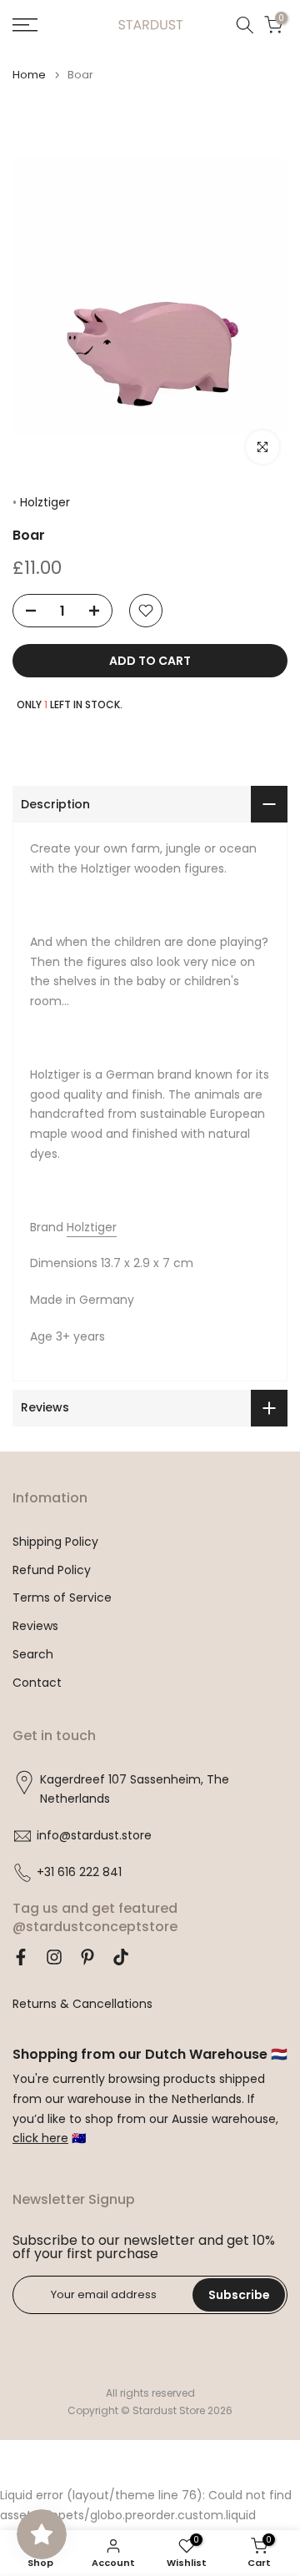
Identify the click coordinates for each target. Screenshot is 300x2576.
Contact (37, 1683)
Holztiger (45, 502)
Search (33, 1655)
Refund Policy (52, 1570)
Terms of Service (62, 1598)
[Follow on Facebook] (21, 1957)
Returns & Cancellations (82, 2004)
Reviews (35, 1626)
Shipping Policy (55, 1542)
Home (29, 75)
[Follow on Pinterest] (87, 1957)
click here (40, 2138)
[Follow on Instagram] (54, 1957)
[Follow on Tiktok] (121, 1957)
